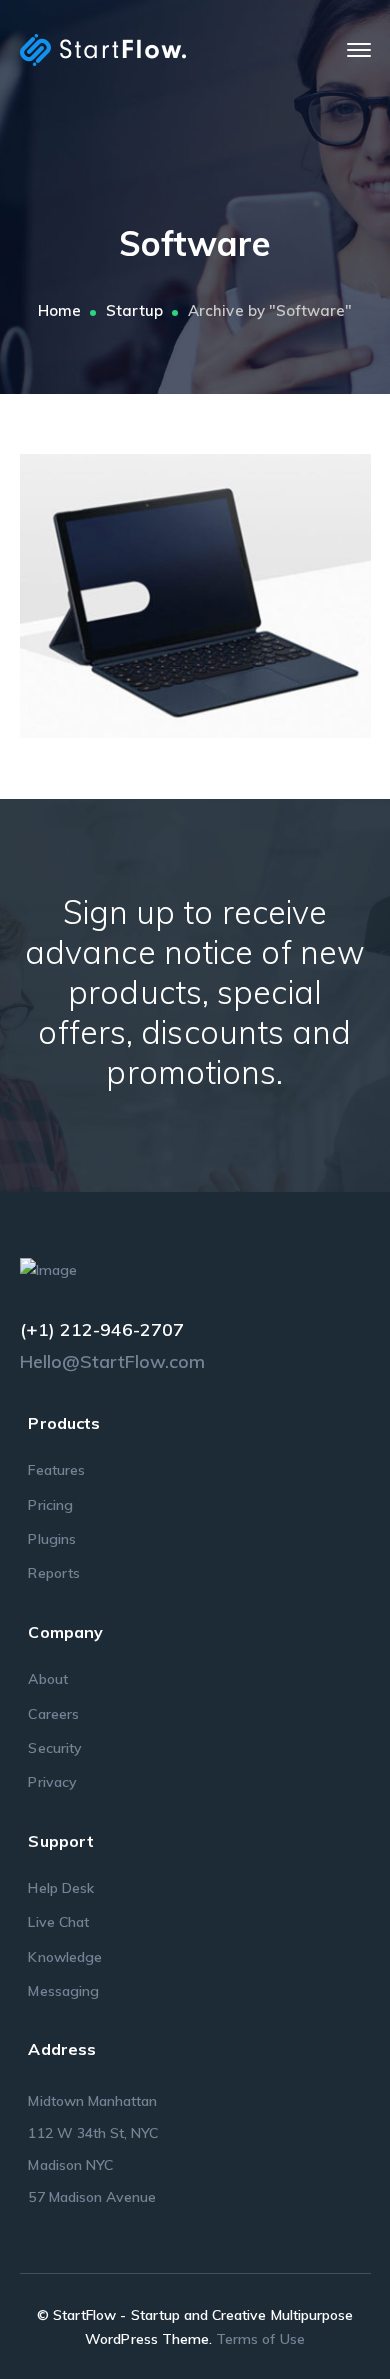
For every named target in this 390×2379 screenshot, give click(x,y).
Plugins (51, 1539)
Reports (53, 1573)
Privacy (52, 1782)
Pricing (50, 1505)
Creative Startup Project (224, 590)
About (47, 1679)
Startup (134, 310)
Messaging (63, 1991)
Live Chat (58, 1922)
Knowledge (64, 1957)
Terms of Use (260, 2339)
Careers (53, 1714)
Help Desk (60, 1888)
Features (56, 1470)
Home (59, 310)
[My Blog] (103, 48)
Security (54, 1748)
